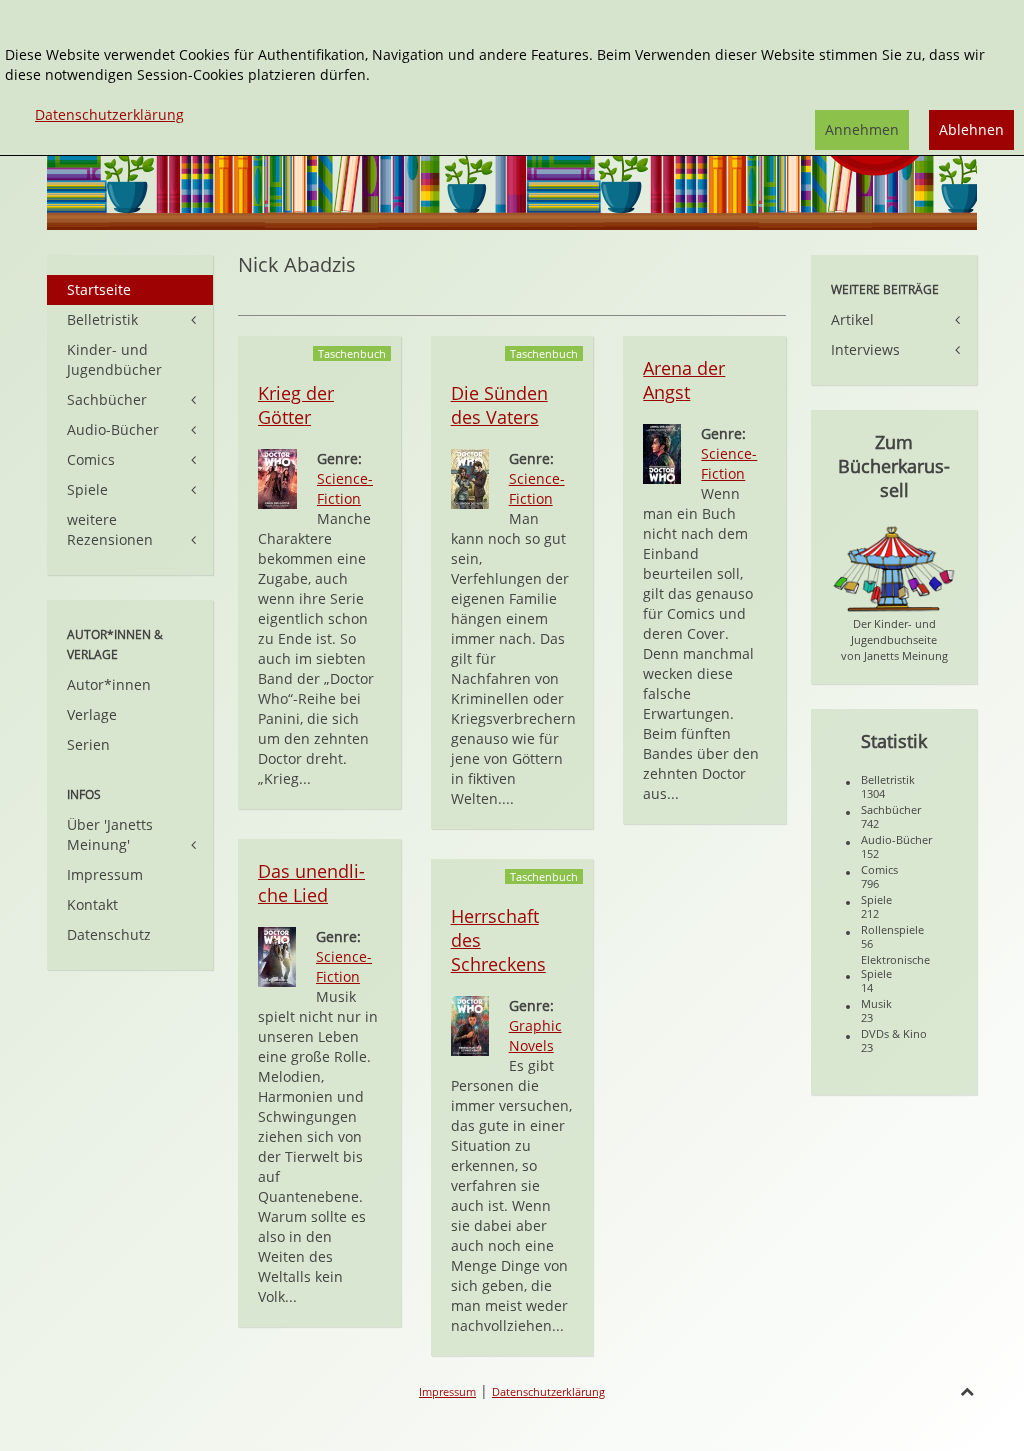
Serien (88, 744)
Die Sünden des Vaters (499, 405)
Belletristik (102, 319)
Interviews (865, 349)
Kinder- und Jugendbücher (114, 359)
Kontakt (92, 904)
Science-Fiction (345, 488)
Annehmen (862, 129)
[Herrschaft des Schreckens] (470, 1024)
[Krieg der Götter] (277, 477)
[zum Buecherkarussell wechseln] (894, 567)
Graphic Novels (535, 1035)
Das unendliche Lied (311, 883)
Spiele (87, 489)
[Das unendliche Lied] (277, 955)
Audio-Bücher (113, 429)
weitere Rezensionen (110, 529)
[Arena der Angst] (662, 452)
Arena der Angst (684, 380)
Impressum (105, 874)
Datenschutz (109, 934)
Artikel (852, 319)
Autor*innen (109, 684)
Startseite (99, 289)
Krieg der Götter (296, 405)
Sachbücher (107, 399)
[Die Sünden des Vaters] (470, 477)
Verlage (92, 714)
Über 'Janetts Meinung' (110, 834)
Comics (91, 459)
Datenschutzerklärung (548, 1391)
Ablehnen (971, 129)
